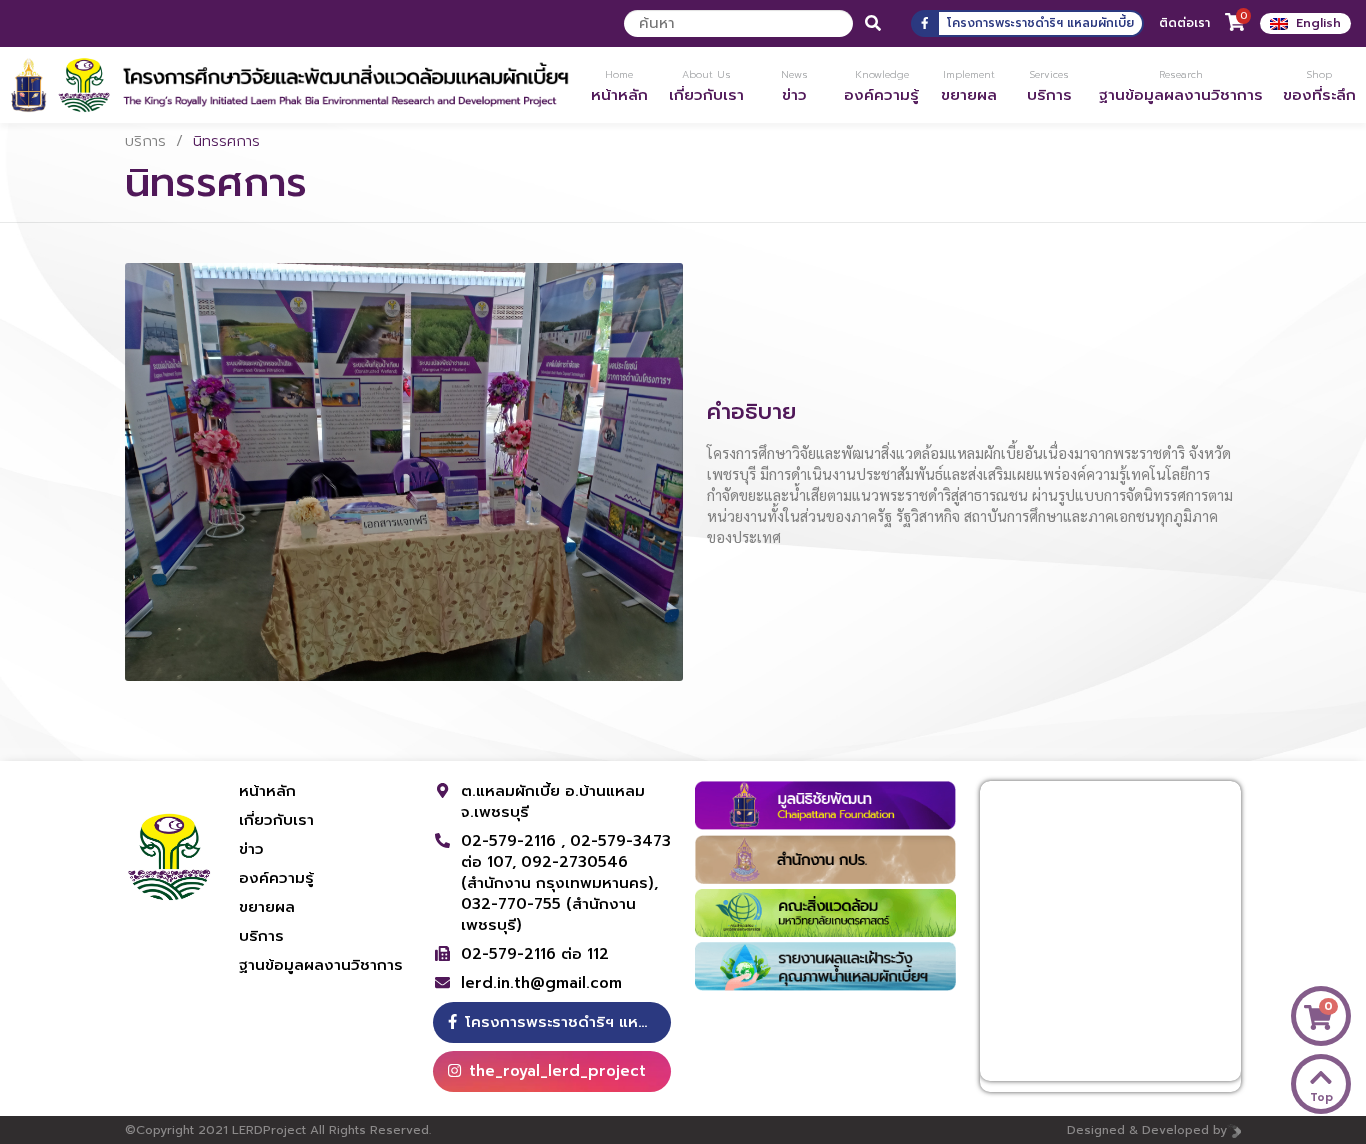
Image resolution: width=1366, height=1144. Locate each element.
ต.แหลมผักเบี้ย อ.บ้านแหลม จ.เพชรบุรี (553, 801)
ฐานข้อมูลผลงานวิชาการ (321, 965)
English (1318, 23)
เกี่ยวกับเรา (276, 820)
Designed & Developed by (1147, 1130)
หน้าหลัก (267, 791)
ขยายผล (267, 907)
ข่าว (251, 849)
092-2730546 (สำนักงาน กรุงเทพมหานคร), (559, 872)
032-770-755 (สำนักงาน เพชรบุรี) (548, 914)
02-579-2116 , (515, 841)
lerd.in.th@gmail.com (541, 983)
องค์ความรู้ (276, 878)
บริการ (145, 141)
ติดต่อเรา (1184, 23)
